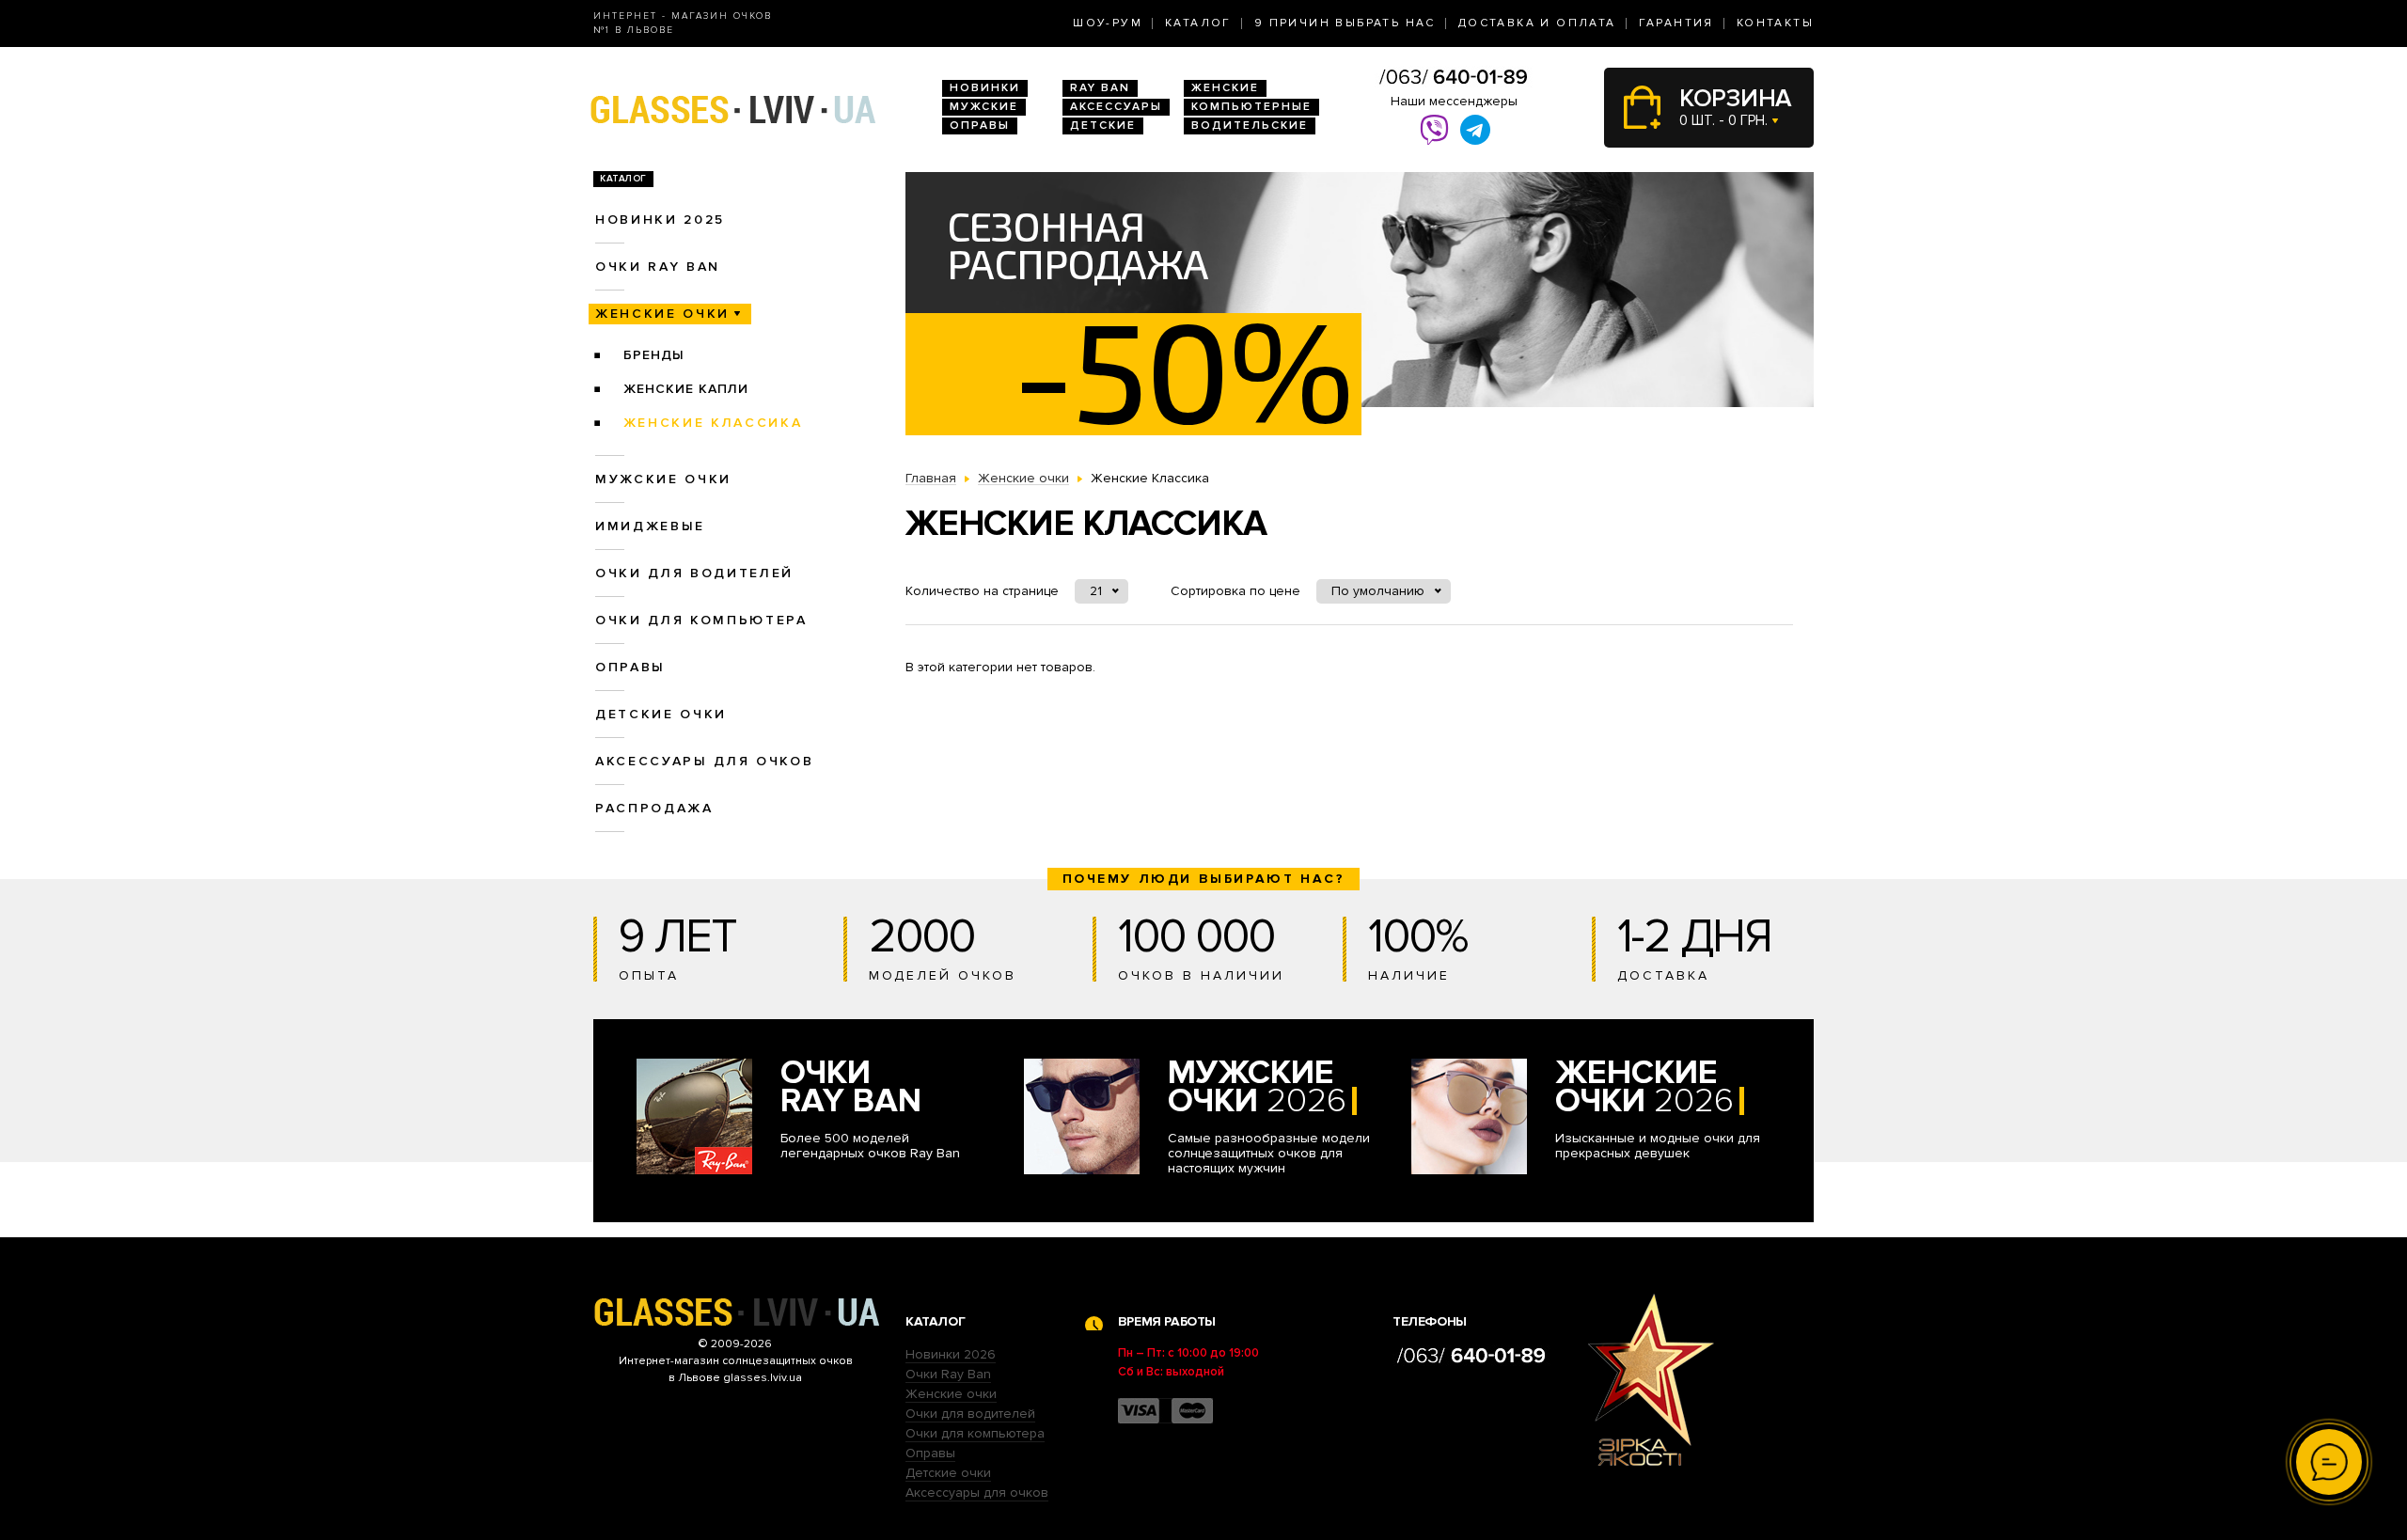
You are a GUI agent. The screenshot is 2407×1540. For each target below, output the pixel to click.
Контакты (1775, 23)
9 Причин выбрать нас (1345, 23)
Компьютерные (1251, 107)
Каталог (1198, 23)
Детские (1103, 126)
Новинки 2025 (660, 220)
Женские (1225, 88)
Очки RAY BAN (658, 267)
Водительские (1250, 126)
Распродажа (654, 808)
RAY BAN (1100, 88)
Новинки (985, 88)
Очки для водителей (694, 573)
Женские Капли (686, 389)
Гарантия (1676, 23)
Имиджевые (650, 526)
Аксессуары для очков (704, 761)
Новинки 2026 (951, 1354)
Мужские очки (663, 479)
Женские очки (662, 314)
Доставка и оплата (1537, 23)
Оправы (980, 126)
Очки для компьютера (701, 620)
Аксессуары (1116, 107)
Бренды (654, 355)
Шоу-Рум (1108, 23)
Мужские (984, 107)
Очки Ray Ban (948, 1374)
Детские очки (661, 714)
